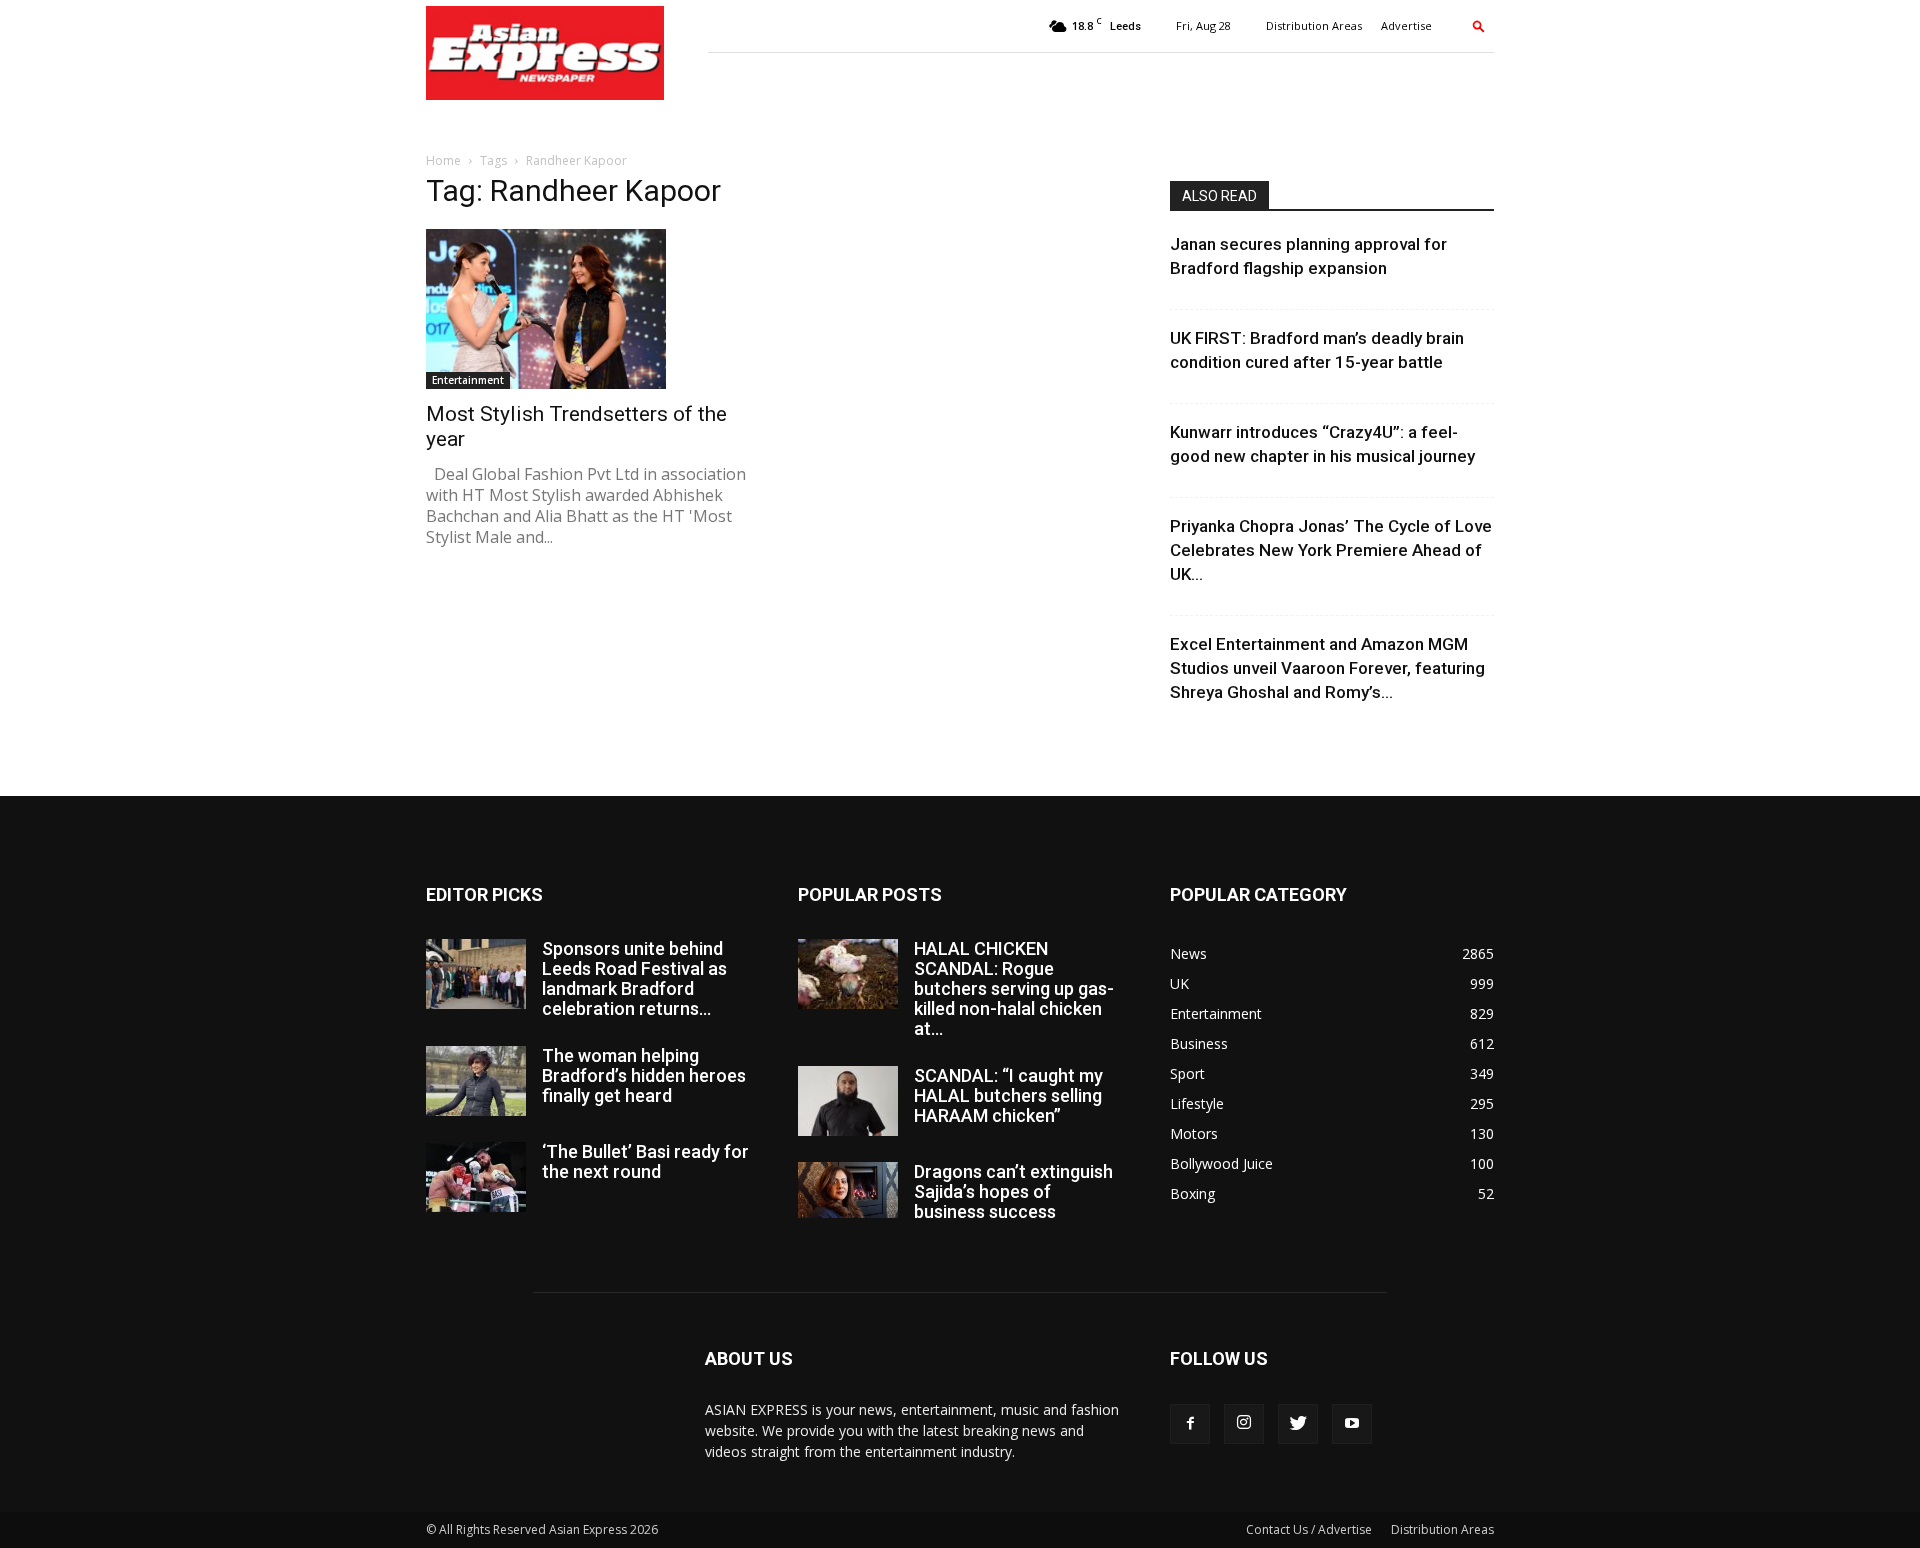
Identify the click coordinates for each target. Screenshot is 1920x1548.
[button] (1479, 25)
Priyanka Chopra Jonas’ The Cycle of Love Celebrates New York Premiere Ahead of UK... (1331, 550)
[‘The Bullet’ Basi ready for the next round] (476, 1177)
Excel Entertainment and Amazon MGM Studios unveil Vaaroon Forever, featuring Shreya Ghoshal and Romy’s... (1327, 668)
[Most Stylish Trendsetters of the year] (588, 309)
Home (443, 160)
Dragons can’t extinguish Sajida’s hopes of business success (1013, 1191)
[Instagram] (1244, 1424)
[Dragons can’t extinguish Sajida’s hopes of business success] (848, 1190)
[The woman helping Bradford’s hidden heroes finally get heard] (476, 1081)
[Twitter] (1298, 1424)
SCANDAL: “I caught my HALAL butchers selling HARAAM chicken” (1008, 1095)
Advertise (1406, 25)
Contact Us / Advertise (1309, 1529)
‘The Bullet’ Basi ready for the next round (645, 1161)
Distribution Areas (1314, 25)
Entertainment (468, 380)
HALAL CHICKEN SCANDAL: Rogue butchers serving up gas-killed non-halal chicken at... (1014, 988)
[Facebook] (1190, 1424)
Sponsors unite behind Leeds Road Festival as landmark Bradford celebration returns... (634, 978)
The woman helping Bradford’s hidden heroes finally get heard (644, 1075)
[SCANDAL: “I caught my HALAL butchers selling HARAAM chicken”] (848, 1101)
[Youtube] (1352, 1424)
